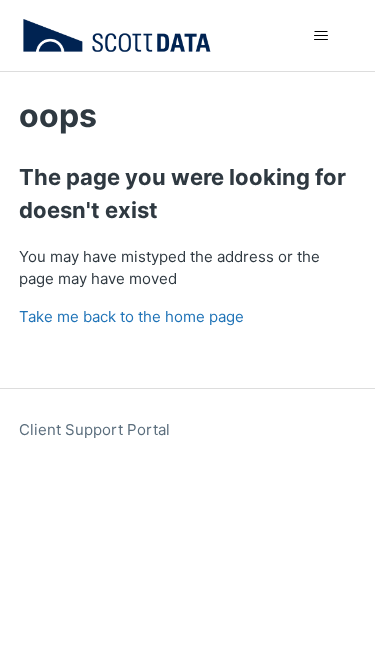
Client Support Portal (94, 429)
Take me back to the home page (131, 316)
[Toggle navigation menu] (320, 36)
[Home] (117, 35)
